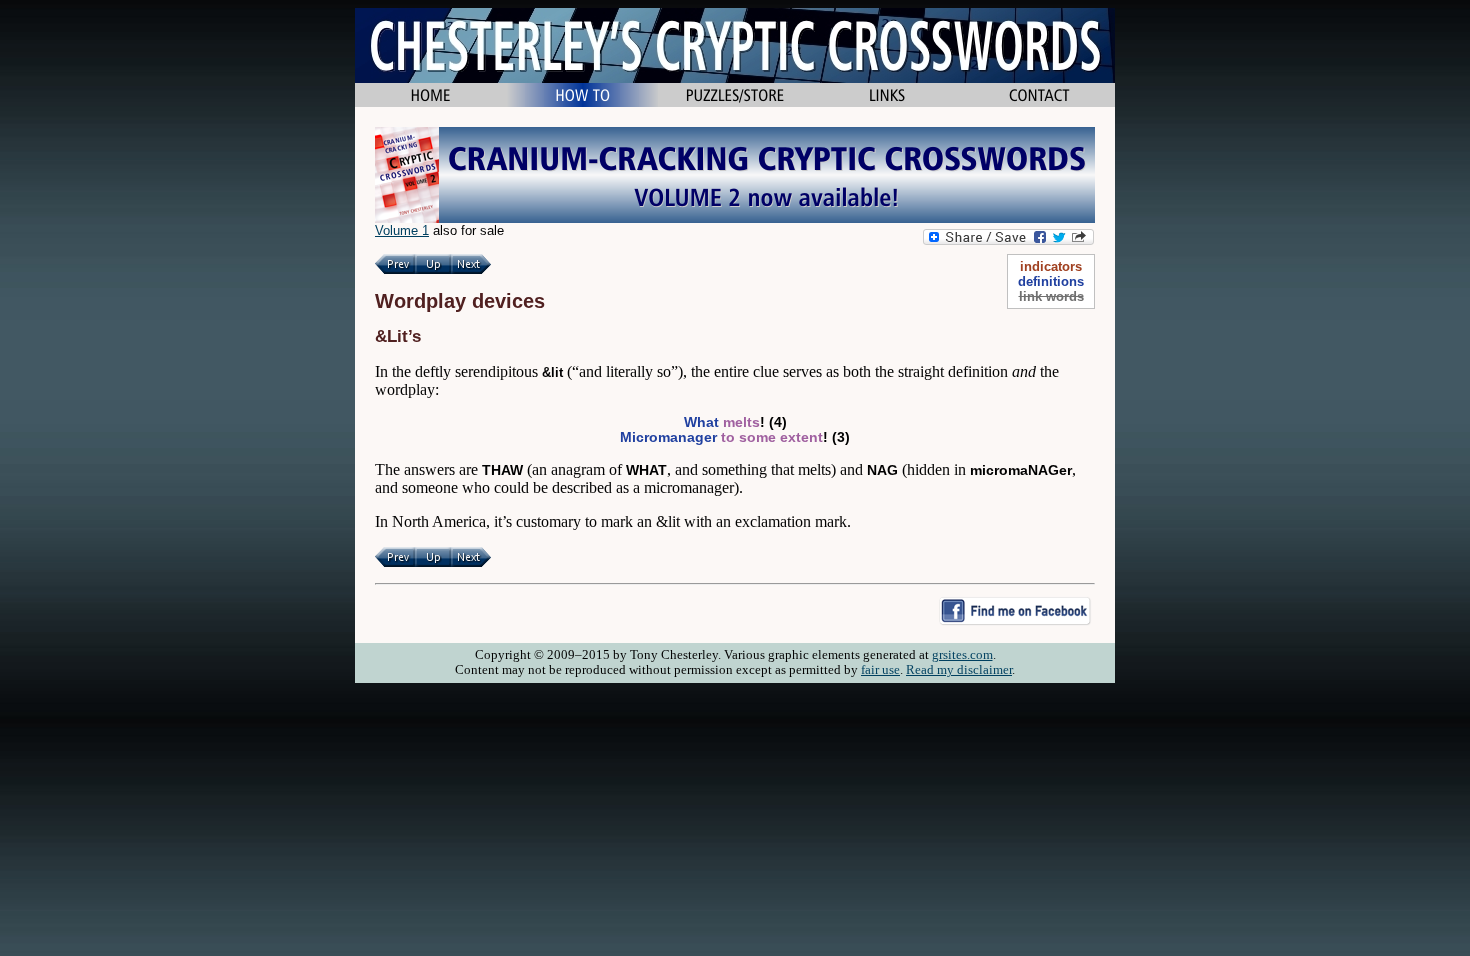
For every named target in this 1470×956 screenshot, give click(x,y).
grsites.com (962, 655)
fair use (880, 670)
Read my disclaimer (959, 670)
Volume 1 (402, 230)
